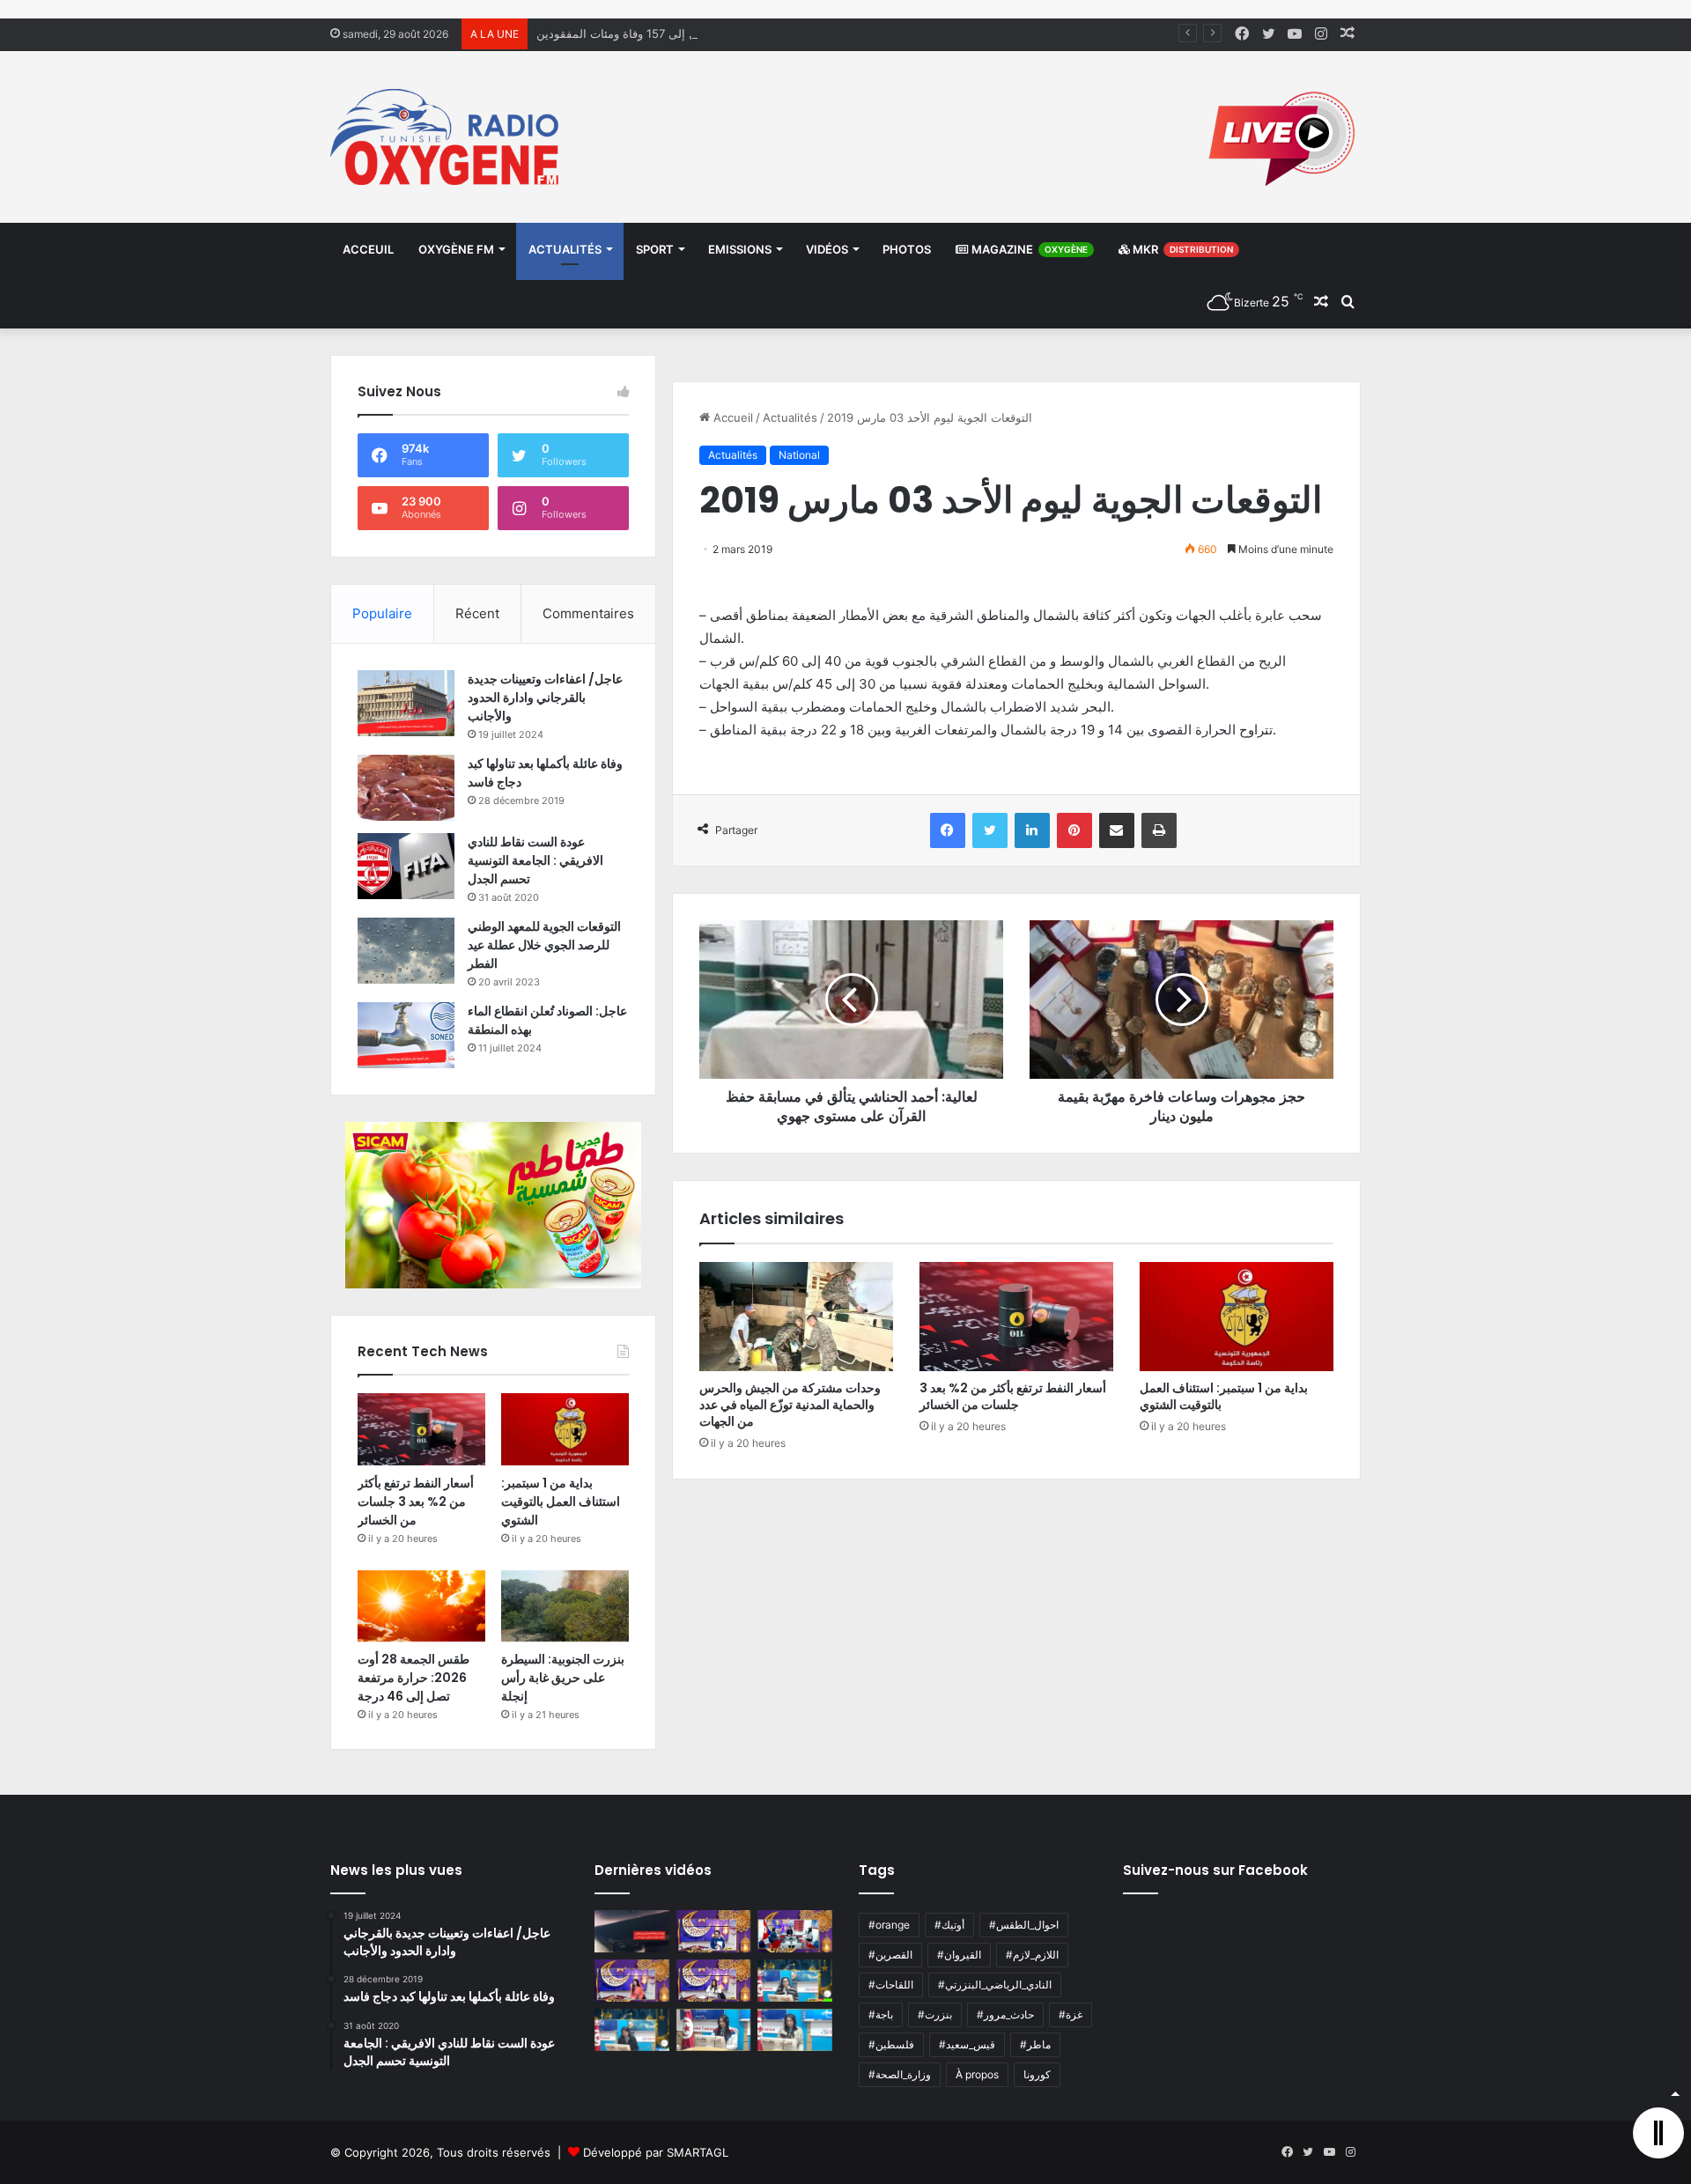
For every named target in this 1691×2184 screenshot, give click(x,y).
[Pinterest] (1074, 830)
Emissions (740, 249)
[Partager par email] (1117, 830)
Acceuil (368, 249)
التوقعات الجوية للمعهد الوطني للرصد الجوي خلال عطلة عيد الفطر (544, 945)
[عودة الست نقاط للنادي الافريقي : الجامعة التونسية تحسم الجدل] (406, 866)
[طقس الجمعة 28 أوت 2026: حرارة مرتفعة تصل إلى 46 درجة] (421, 1606)
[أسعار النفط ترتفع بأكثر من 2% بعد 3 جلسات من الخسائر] (1016, 1317)
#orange (889, 1925)
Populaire (382, 613)
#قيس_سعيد (967, 2044)
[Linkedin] (1032, 830)
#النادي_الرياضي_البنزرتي (995, 1985)
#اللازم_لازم (1032, 1955)
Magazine (1028, 249)
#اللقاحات (891, 1985)
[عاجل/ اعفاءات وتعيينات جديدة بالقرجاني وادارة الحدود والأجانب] (406, 703)
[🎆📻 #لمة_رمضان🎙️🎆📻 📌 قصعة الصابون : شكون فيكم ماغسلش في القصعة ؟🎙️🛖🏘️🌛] (795, 1931)
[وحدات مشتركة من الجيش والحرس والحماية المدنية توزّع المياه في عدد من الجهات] (796, 1317)
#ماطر (1035, 2044)
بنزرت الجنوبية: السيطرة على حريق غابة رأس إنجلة (563, 1678)
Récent (477, 613)
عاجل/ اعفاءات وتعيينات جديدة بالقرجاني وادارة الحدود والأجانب (545, 697)
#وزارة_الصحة (900, 2074)
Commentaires (588, 613)
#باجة (881, 2014)
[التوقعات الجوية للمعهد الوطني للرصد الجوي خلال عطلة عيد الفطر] (406, 951)
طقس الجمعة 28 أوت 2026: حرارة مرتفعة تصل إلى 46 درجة (414, 1678)
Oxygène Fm (456, 249)
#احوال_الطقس (1024, 1925)
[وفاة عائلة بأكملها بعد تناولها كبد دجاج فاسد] (406, 788)
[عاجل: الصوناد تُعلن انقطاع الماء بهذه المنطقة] (406, 1035)
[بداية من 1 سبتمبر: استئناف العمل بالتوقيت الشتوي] (1237, 1317)
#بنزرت (935, 2014)
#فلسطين (891, 2044)
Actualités (565, 249)
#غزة (1071, 2014)
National (799, 455)
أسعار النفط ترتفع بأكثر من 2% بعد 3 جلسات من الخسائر (1013, 1396)
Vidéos (827, 249)
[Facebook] (948, 830)
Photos (907, 249)
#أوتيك (949, 1925)
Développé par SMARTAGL (656, 2152)
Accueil (731, 417)
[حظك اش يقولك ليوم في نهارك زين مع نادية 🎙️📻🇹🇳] (632, 2030)
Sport (655, 249)
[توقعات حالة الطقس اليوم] (632, 1981)
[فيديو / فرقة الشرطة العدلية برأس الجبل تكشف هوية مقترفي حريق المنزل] (632, 1931)
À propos (977, 2074)
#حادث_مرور (1005, 2014)
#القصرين (890, 1955)
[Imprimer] (1159, 830)
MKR (1181, 249)
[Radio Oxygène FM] (447, 137)
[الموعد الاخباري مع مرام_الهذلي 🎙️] (714, 1981)
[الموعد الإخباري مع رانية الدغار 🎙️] (714, 1931)
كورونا (1037, 2074)
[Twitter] (990, 830)
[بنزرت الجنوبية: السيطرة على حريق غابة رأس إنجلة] (565, 1606)
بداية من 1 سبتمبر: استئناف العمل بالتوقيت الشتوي (1224, 1396)
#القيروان (959, 1955)
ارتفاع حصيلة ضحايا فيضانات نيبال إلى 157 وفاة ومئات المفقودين (694, 33)
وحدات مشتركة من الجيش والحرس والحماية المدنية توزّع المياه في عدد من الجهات (790, 1405)
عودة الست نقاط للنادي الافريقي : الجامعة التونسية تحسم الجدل (535, 860)
